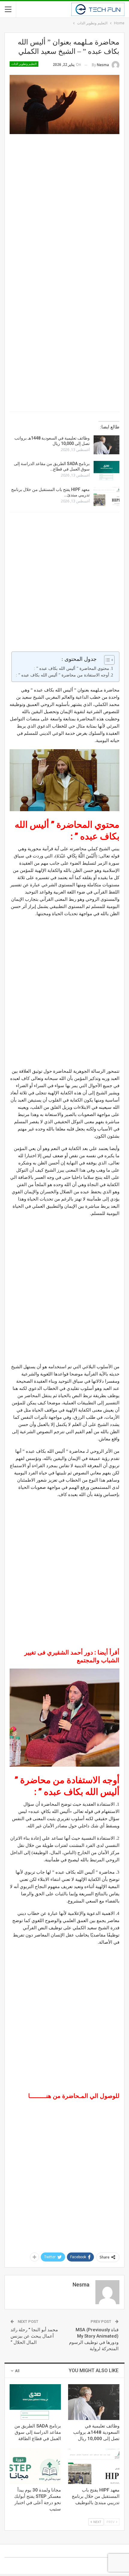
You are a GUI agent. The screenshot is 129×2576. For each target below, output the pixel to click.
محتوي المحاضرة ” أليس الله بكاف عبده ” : (71, 669)
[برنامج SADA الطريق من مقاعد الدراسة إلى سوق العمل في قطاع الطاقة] (106, 471)
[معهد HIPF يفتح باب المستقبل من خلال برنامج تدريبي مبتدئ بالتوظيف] (106, 496)
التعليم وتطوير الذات (24, 64)
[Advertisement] (64, 205)
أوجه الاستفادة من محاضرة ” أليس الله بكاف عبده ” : (62, 675)
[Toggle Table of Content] (106, 660)
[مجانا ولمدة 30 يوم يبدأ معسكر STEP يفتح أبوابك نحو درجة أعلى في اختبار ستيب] (35, 2466)
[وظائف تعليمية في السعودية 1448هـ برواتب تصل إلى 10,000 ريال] (106, 445)
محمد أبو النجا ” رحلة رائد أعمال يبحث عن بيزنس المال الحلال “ (34, 2336)
